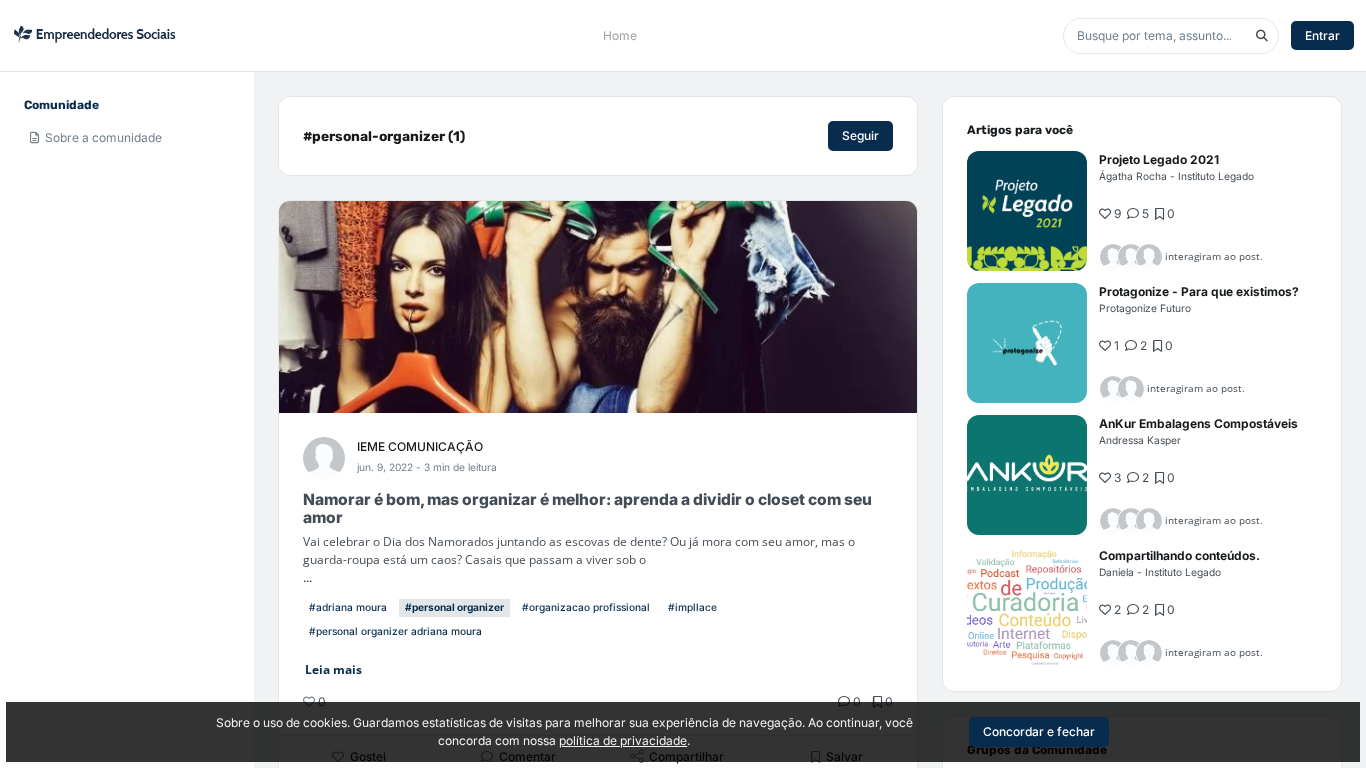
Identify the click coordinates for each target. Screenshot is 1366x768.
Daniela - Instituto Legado (1160, 572)
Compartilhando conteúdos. (1179, 555)
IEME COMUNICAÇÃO (420, 446)
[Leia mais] (1027, 211)
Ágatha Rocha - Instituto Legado (1176, 176)
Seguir (860, 135)
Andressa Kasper (1140, 440)
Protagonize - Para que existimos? (1199, 291)
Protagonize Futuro (1145, 308)
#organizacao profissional (586, 607)
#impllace (692, 607)
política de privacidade (623, 740)
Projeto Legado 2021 (1159, 159)
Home (620, 35)
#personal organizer (454, 607)
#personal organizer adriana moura (395, 631)
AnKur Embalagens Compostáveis (1198, 423)
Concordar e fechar (1039, 731)
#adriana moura (348, 607)
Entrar (1322, 35)
